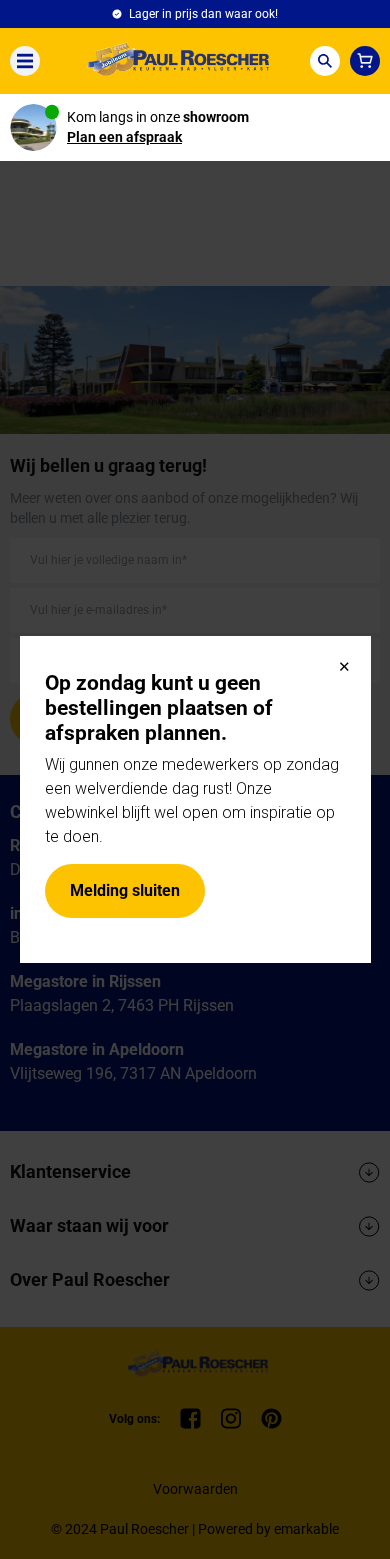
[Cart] (365, 61)
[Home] (175, 61)
